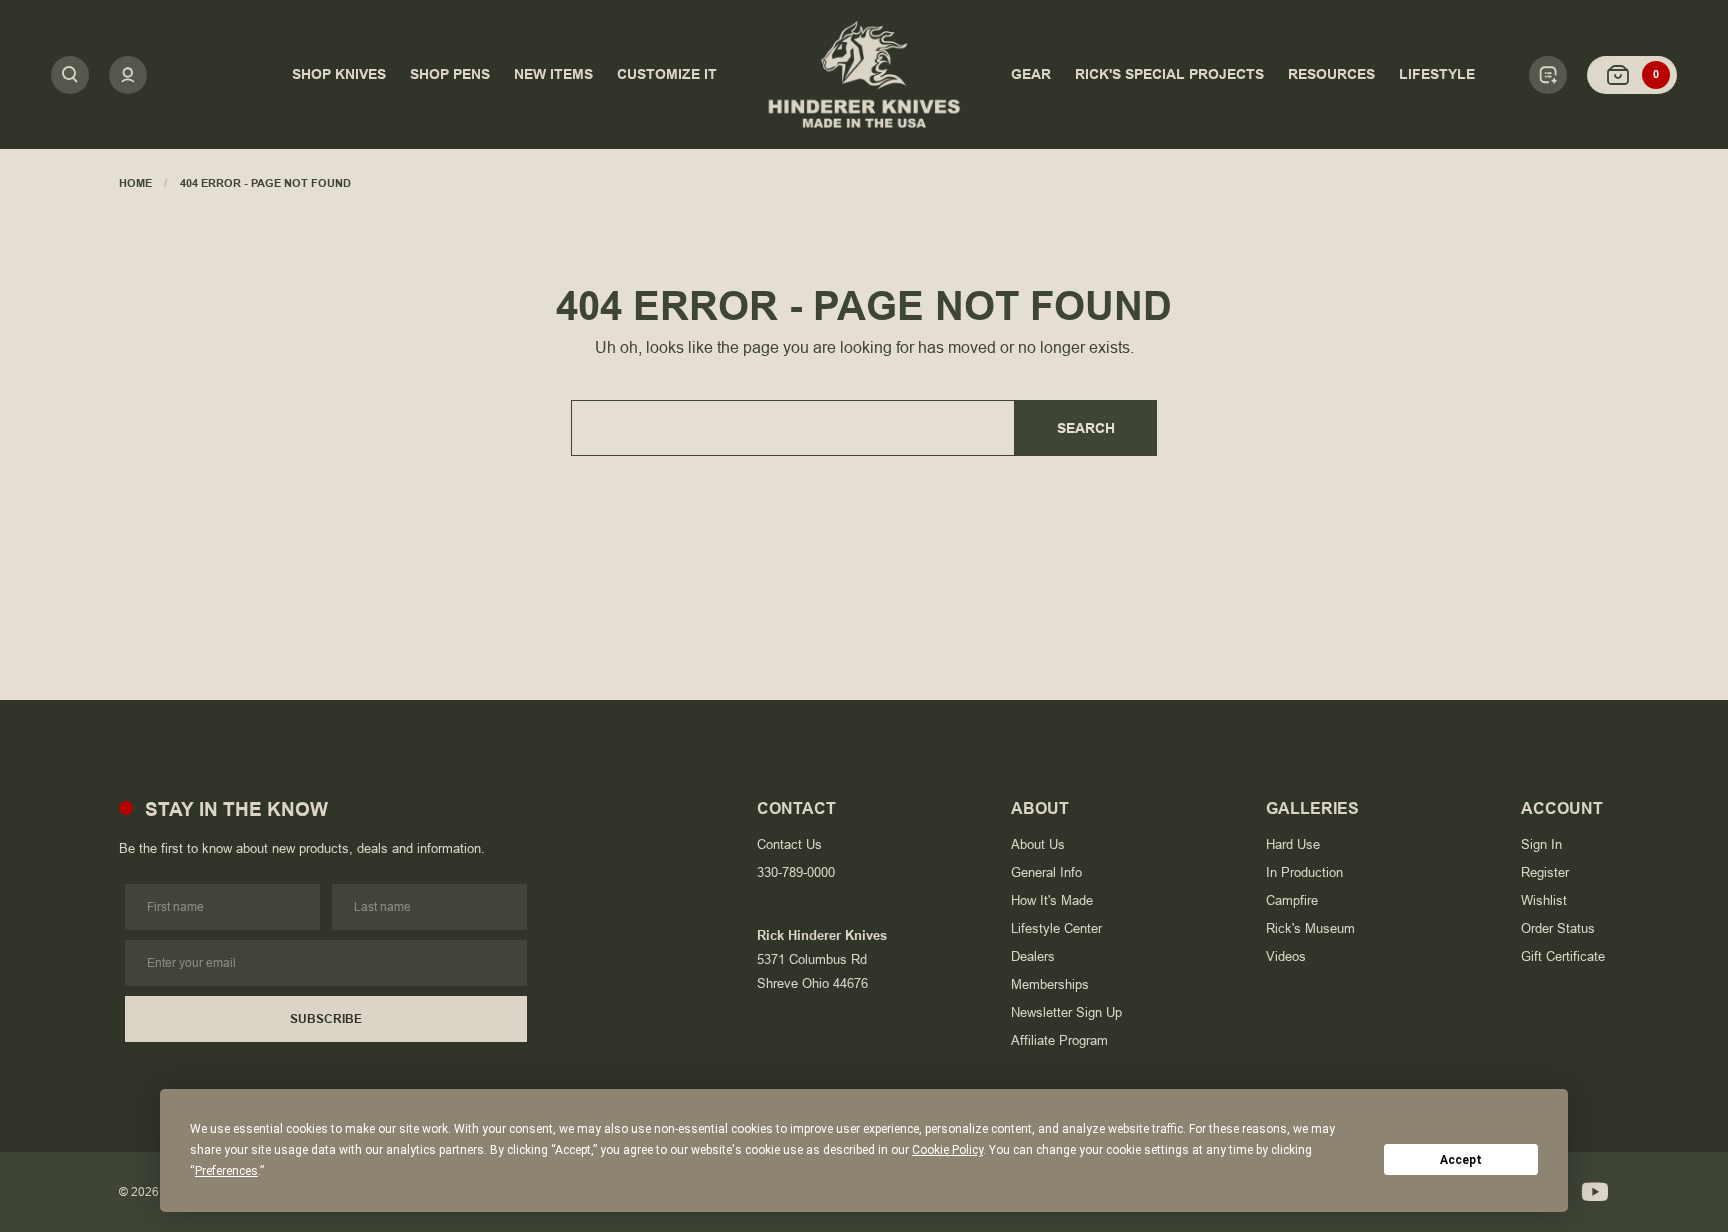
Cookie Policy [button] (947, 1150)
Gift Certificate (1563, 956)
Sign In (1541, 844)
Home (135, 183)
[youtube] (1595, 1192)
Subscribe (326, 1019)
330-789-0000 (796, 872)
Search (1086, 428)
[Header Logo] (864, 74)
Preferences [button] (226, 1171)
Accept (1461, 1160)
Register (1545, 872)
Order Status (1558, 928)
